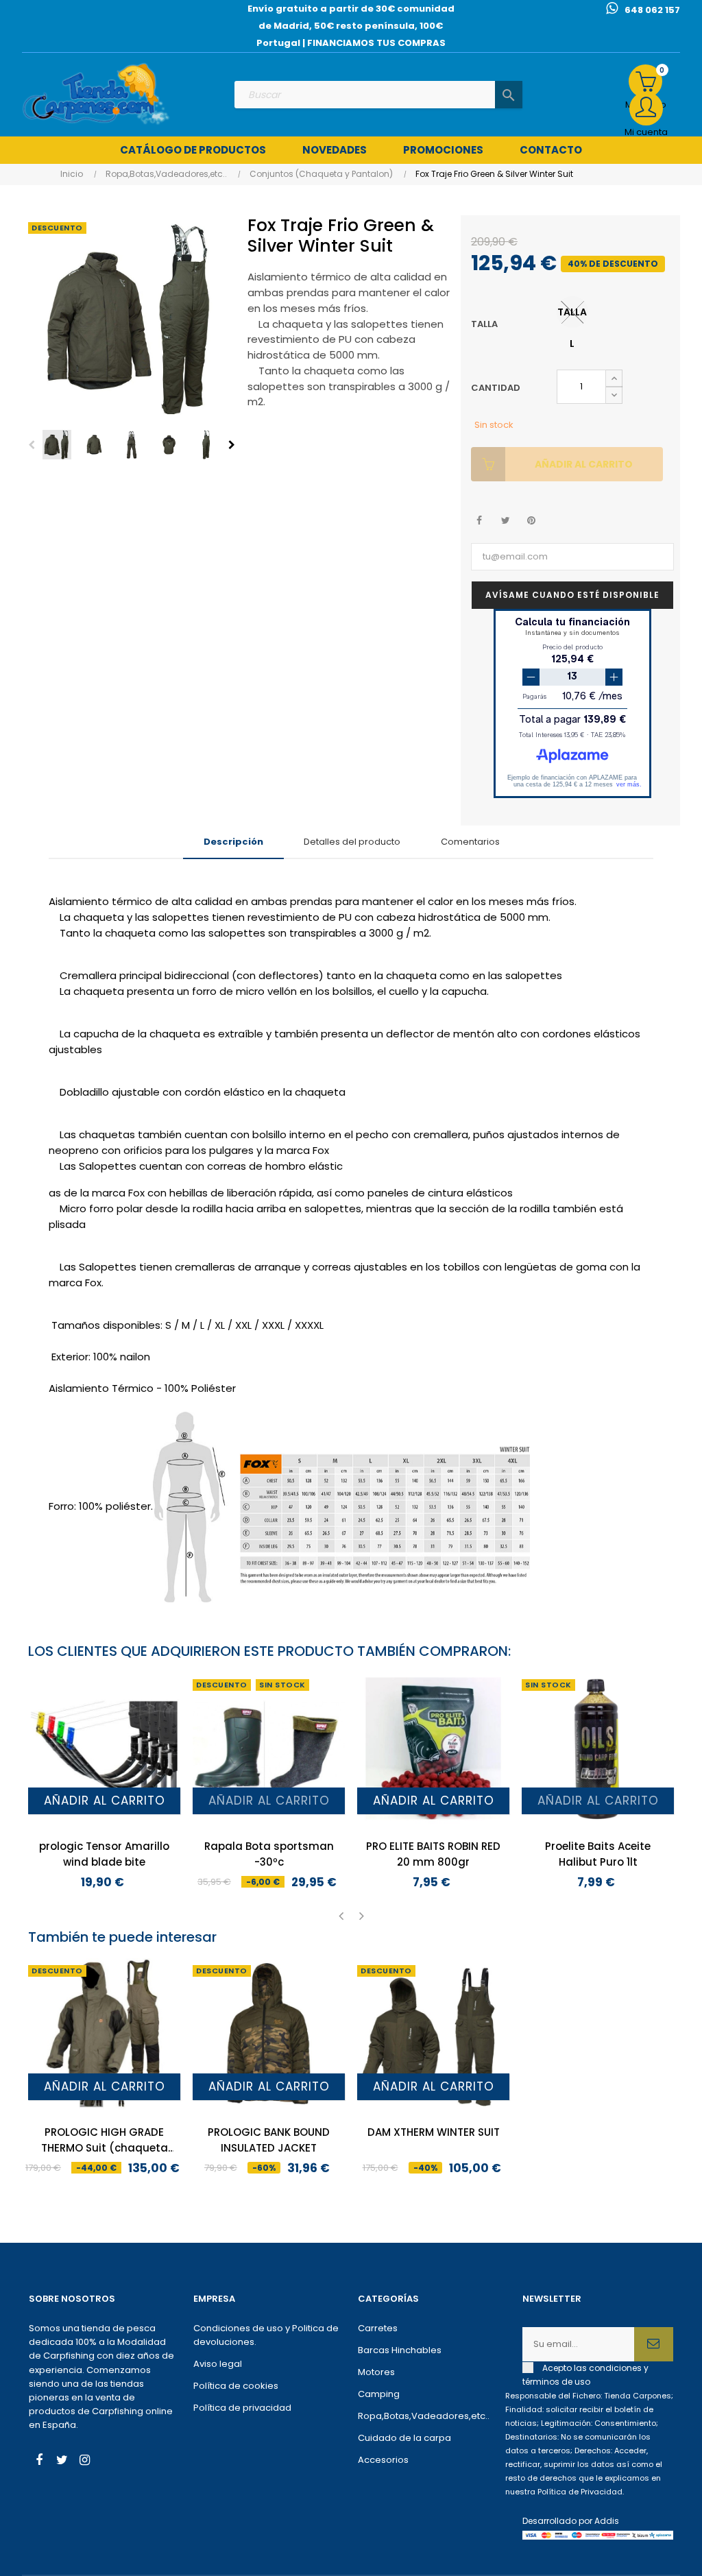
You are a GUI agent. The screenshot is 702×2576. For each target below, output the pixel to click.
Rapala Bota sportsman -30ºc (269, 1854)
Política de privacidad (242, 2408)
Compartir (480, 521)
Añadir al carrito (584, 464)
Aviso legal (218, 2364)
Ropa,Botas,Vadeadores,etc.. (424, 2416)
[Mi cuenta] (646, 109)
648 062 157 (652, 10)
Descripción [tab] (233, 842)
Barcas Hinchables (400, 2350)
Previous (32, 445)
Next (232, 445)
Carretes (378, 2328)
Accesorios (383, 2460)
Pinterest (532, 521)
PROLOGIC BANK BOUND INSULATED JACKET (269, 2140)
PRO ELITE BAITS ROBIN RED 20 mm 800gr (433, 1854)
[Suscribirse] (654, 2344)
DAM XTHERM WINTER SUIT (434, 2132)
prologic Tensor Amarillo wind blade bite (104, 1854)
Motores (376, 2372)
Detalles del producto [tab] (352, 842)
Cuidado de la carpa (404, 2438)
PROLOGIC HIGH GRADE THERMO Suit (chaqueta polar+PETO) (105, 2140)
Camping (379, 2394)
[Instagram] (84, 2461)
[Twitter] (62, 2461)
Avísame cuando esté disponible (572, 595)
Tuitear (506, 521)
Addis (607, 2521)
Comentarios (470, 842)
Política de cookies (236, 2386)
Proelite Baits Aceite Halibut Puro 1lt (598, 1854)
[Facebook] (39, 2461)
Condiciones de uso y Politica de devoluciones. (266, 2335)
